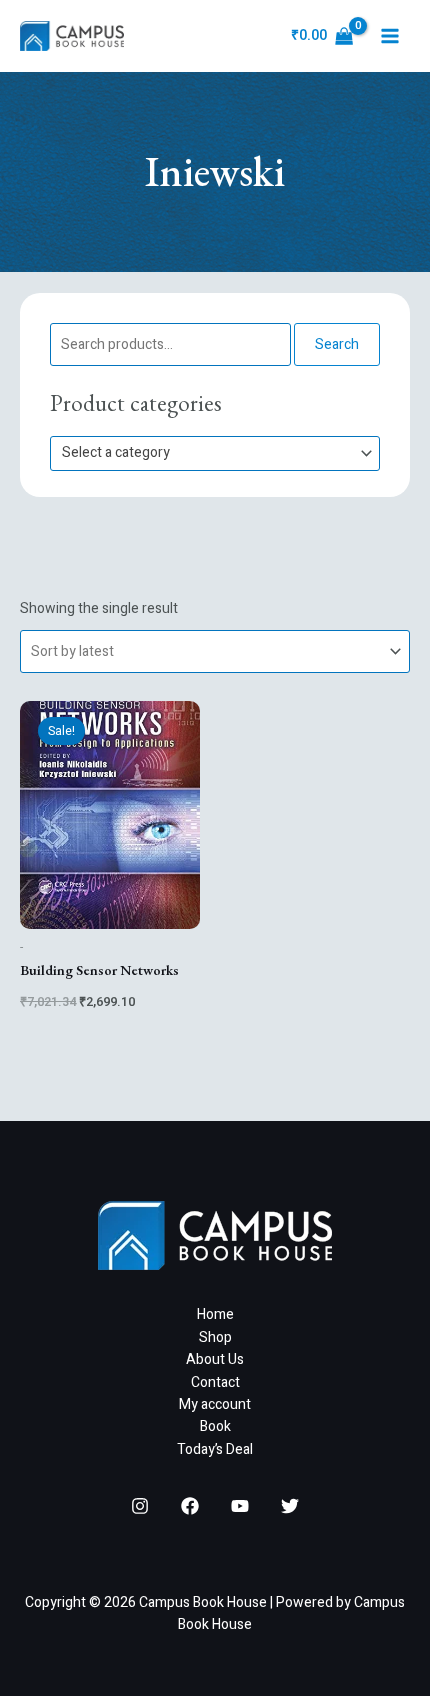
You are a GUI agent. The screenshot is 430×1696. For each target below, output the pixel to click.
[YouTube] (240, 1506)
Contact (215, 1382)
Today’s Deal (215, 1449)
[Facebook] (190, 1506)
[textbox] (206, 453)
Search (337, 344)
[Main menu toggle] (390, 36)
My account (215, 1404)
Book (215, 1426)
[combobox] (215, 453)
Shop (215, 1337)
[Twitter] (290, 1506)
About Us (215, 1359)
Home (215, 1314)
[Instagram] (140, 1506)
